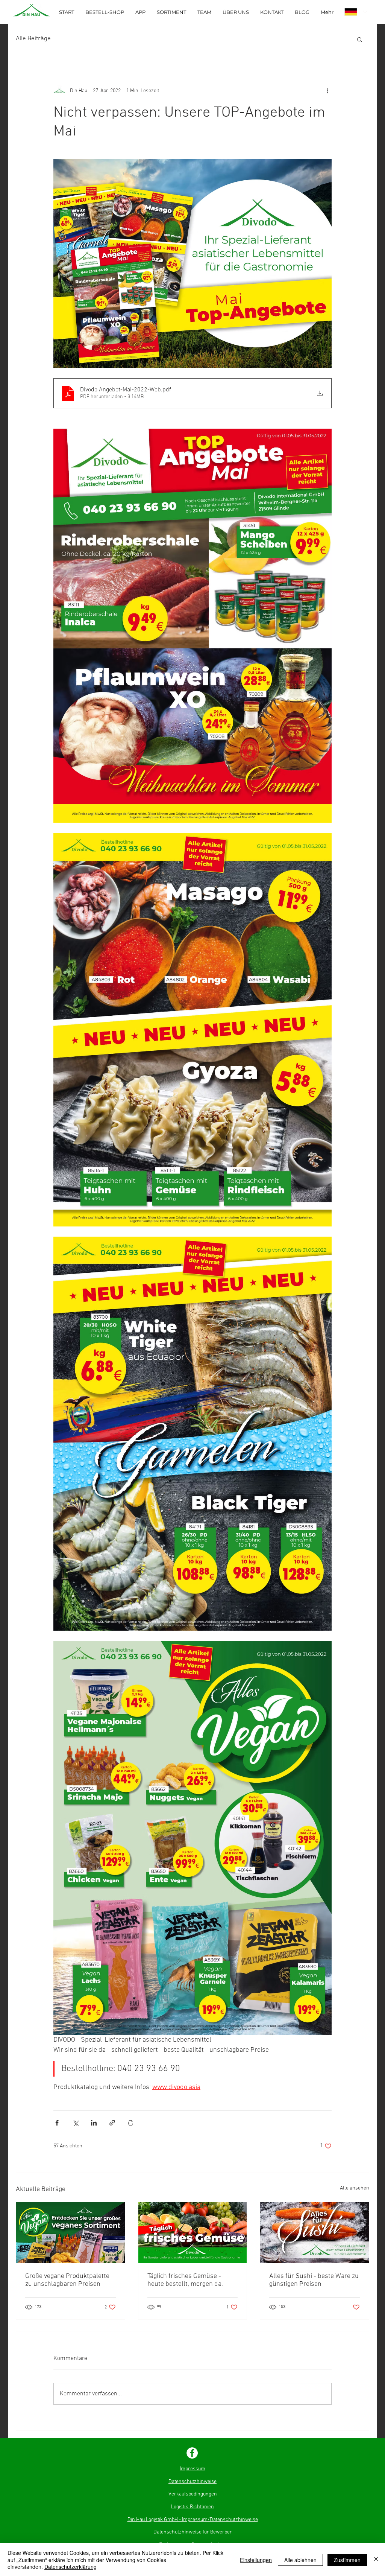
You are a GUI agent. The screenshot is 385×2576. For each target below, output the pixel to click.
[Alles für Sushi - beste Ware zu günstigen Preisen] (315, 2233)
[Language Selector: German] (356, 12)
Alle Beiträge (33, 39)
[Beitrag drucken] (131, 2123)
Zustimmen (347, 2560)
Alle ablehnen (300, 2560)
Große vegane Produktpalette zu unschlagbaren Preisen (67, 2280)
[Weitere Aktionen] (327, 91)
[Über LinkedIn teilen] (94, 2123)
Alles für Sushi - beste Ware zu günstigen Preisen (314, 2280)
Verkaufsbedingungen (193, 2494)
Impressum (192, 2469)
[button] (360, 39)
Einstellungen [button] (256, 2560)
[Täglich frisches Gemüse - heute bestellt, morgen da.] (193, 2233)
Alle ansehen (355, 2188)
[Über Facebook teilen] (57, 2123)
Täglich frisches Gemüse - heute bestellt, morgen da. (185, 2280)
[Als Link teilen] (112, 2123)
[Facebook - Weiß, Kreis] (192, 2453)
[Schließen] (376, 2560)
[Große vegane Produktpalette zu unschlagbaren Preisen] (70, 2233)
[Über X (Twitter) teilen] (75, 2123)
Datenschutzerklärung (70, 2567)
